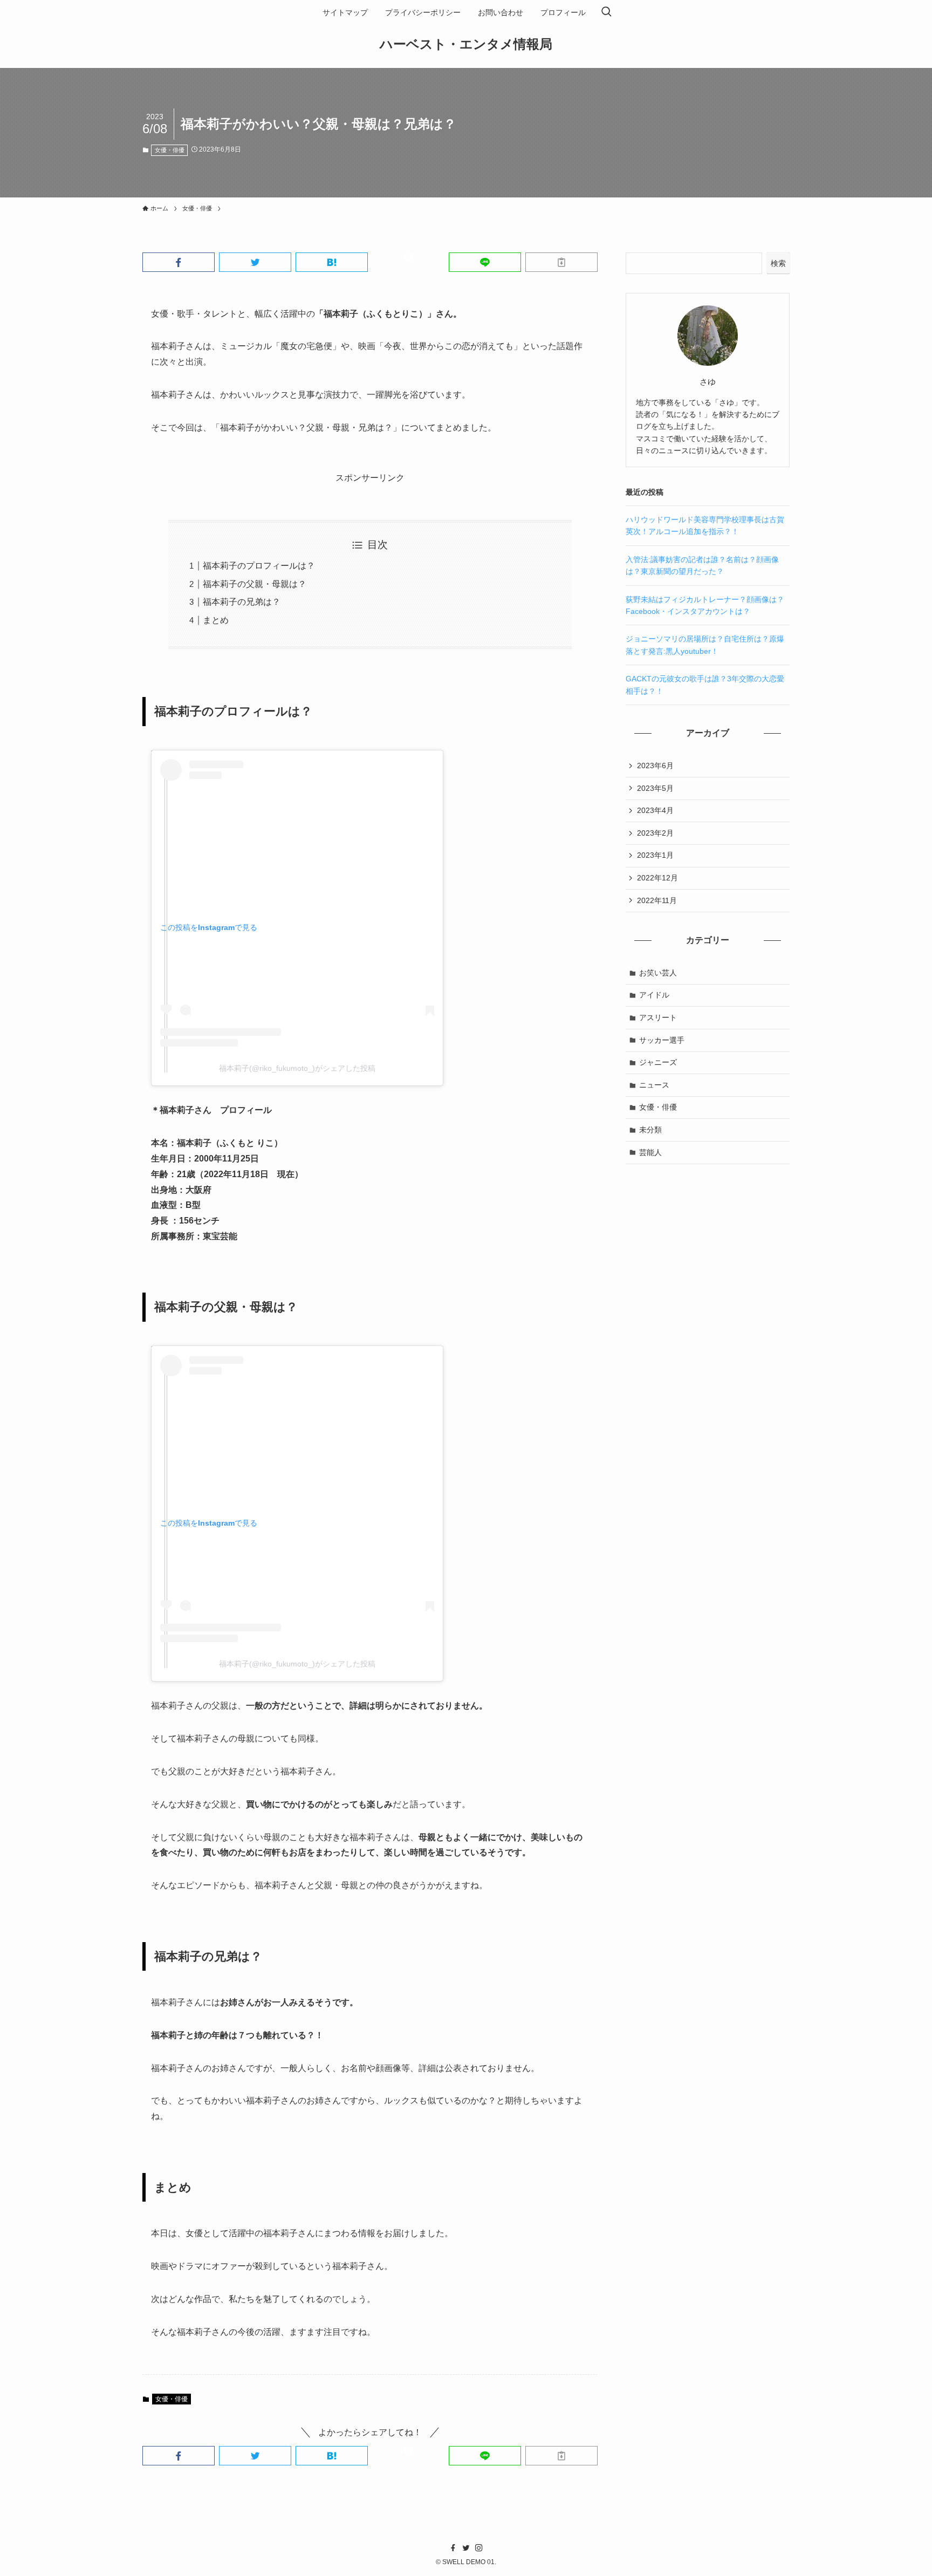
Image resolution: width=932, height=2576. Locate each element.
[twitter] (466, 2548)
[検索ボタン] (606, 12)
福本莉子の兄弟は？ (242, 602)
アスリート (658, 1017)
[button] (179, 262)
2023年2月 (655, 833)
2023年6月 (655, 766)
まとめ (216, 620)
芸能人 (650, 1152)
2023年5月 (655, 788)
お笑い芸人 (658, 973)
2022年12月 (657, 878)
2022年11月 (657, 900)
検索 (778, 263)
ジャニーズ (658, 1062)
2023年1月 (655, 855)
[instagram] (479, 2548)
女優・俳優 (170, 150)
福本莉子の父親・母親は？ (255, 584)
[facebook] (453, 2548)
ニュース (654, 1085)
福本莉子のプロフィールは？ (259, 566)
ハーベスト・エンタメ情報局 (466, 44)
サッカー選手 (662, 1040)
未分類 (650, 1130)
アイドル (654, 995)
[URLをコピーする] (561, 262)
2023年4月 (655, 810)
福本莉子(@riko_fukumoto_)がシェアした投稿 (297, 1068)
